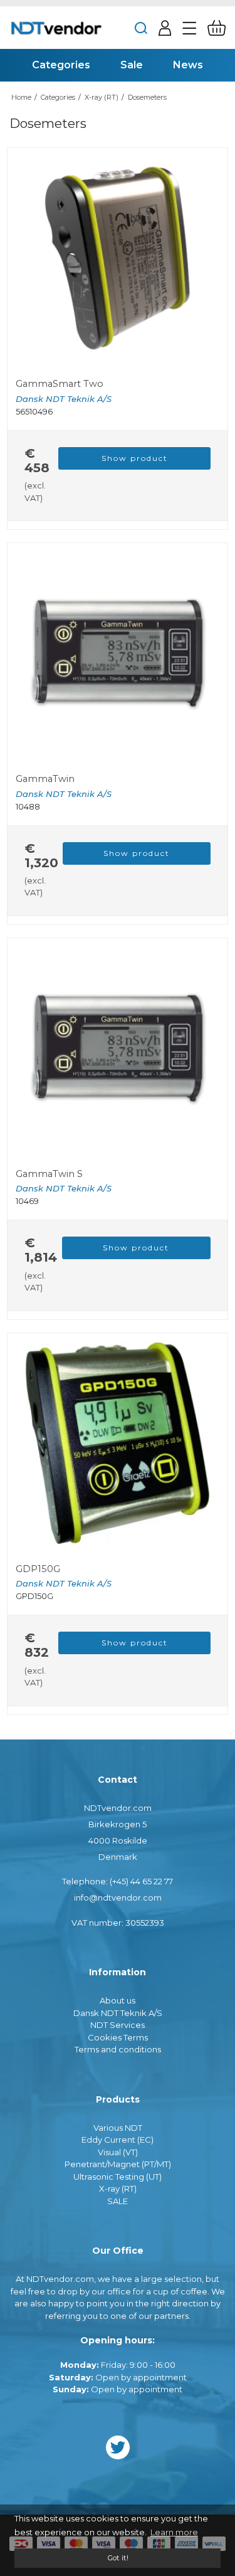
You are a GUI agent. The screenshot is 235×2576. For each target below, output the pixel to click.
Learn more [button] (174, 2532)
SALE (118, 2201)
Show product (135, 458)
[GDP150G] (118, 1443)
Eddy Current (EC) (118, 2140)
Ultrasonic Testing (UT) (118, 2177)
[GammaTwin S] (118, 1048)
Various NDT (118, 2128)
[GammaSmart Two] (118, 258)
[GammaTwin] (118, 653)
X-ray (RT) (118, 2188)
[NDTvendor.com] (56, 28)
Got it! (118, 2558)
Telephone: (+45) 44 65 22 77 (118, 1881)
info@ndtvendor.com (118, 1898)
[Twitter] (118, 2447)
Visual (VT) (118, 2152)
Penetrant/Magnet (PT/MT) (118, 2164)
